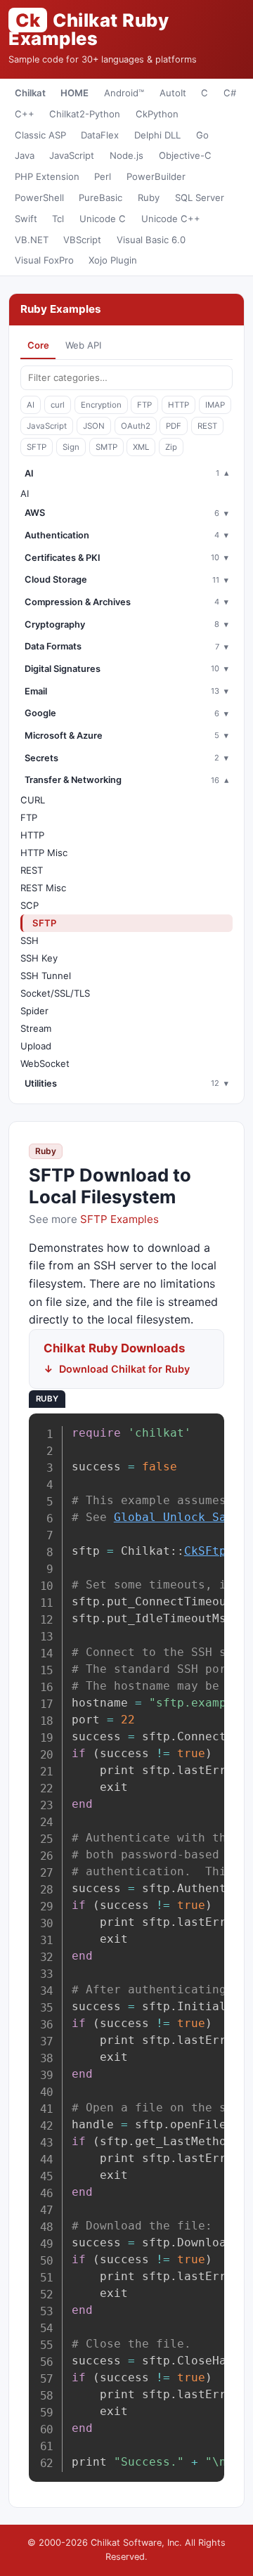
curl (58, 405)
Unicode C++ (171, 219)
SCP (30, 905)
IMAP (215, 405)
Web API (83, 345)
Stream (36, 1028)
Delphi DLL (157, 135)
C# (230, 93)
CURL (33, 800)
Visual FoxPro (44, 260)
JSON (94, 426)
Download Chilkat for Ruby (124, 1369)
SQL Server (200, 198)
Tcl (58, 219)
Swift (26, 219)
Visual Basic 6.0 (151, 240)
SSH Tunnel (46, 976)
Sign (71, 447)
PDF (174, 426)
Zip (171, 447)
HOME (74, 93)
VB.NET (32, 240)
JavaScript (72, 155)
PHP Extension (47, 176)
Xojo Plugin (113, 260)
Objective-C (185, 155)
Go (202, 135)
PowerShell (39, 198)
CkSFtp (205, 1551)
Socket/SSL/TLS (55, 993)
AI (31, 405)
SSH (30, 940)
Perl (103, 176)
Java (25, 155)
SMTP (106, 447)
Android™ (124, 93)
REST (207, 426)
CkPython (157, 114)
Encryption (101, 405)
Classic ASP (40, 135)
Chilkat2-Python (85, 114)
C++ (25, 114)
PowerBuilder (156, 176)
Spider (34, 1011)
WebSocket (45, 1063)
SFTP (37, 447)
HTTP (179, 405)
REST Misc (43, 888)
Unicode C (103, 219)
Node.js (126, 155)
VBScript (82, 240)
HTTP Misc (44, 853)
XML (141, 447)
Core (38, 345)
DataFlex (100, 135)
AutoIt (173, 93)
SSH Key (39, 958)
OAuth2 (136, 426)
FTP (144, 405)
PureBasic (100, 198)
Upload (36, 1046)
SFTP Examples (119, 1219)
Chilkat (30, 93)
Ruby (149, 198)
